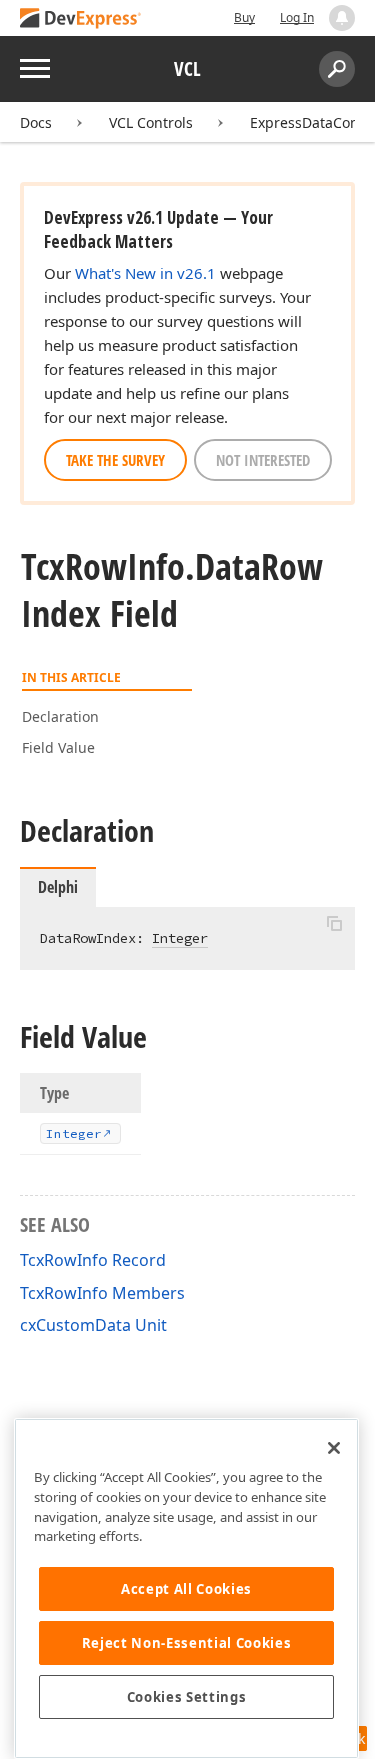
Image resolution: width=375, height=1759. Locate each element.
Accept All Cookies (186, 1589)
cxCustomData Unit (93, 1325)
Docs (36, 122)
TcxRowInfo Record (93, 1260)
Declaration (60, 716)
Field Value (58, 747)
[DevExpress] (81, 19)
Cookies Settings (187, 1697)
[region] (186, 1588)
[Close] (334, 1448)
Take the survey (115, 460)
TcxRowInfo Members (102, 1293)
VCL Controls (151, 122)
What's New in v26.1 (145, 273)
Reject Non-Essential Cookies (186, 1643)
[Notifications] (342, 18)
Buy (244, 17)
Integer (180, 938)
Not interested (263, 460)
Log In (297, 17)
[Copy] (334, 924)
